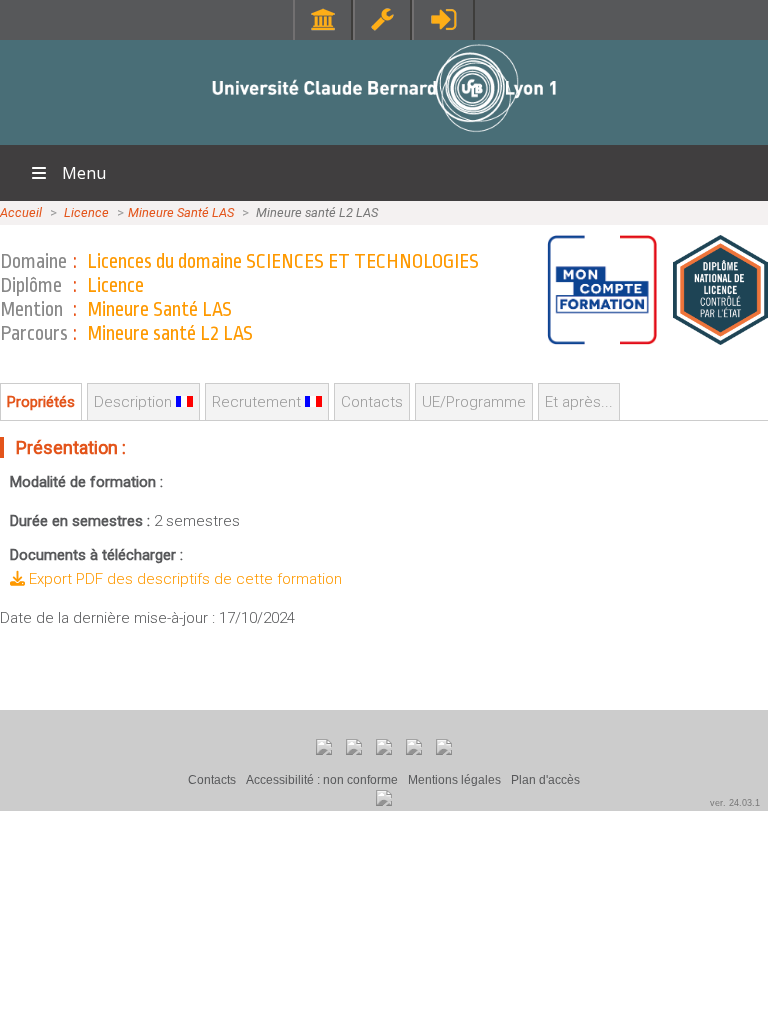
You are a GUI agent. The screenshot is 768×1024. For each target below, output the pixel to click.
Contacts (212, 780)
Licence (86, 212)
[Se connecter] (443, 19)
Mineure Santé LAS (181, 212)
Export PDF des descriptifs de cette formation (183, 579)
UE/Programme (474, 402)
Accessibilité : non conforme (322, 780)
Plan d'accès (545, 780)
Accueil (21, 212)
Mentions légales (454, 780)
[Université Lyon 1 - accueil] (384, 134)
